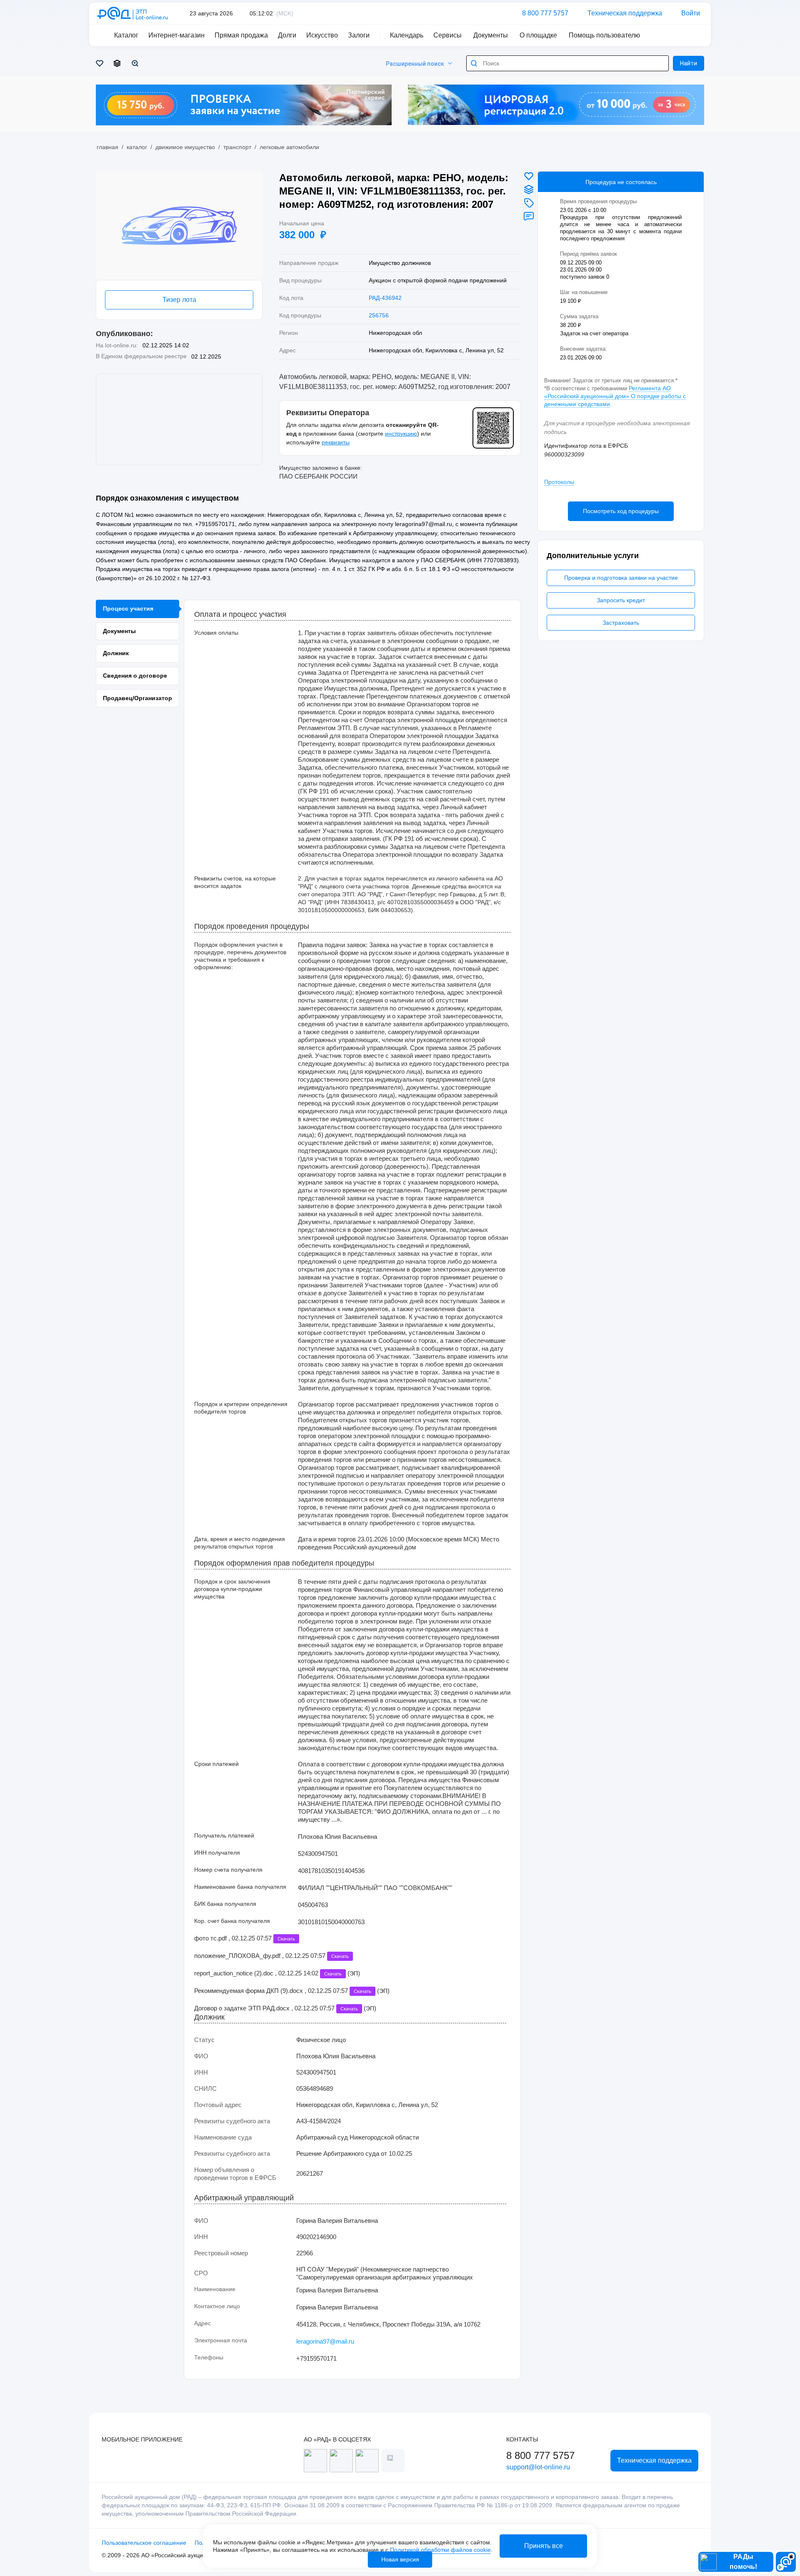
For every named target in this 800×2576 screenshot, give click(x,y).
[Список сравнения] (119, 63)
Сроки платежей (216, 1764)
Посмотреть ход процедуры (621, 511)
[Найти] (474, 63)
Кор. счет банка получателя (232, 1921)
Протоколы (559, 482)
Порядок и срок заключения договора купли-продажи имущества (232, 1589)
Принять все (544, 2546)
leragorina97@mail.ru (325, 2341)
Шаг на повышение (585, 292)
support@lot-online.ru (538, 2467)
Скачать (286, 1939)
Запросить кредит (621, 600)
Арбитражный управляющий (244, 2198)
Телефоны (209, 2357)
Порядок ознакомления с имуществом (167, 498)
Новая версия (400, 2559)
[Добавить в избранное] (529, 176)
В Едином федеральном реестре (141, 356)
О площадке (538, 35)
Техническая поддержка (625, 13)
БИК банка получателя (225, 1904)
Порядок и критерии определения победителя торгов (241, 1408)
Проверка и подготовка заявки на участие (621, 578)
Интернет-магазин (176, 35)
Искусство (322, 35)
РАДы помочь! (743, 2562)
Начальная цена (302, 223)
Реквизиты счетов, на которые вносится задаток (235, 882)
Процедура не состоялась (621, 182)
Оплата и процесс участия (240, 615)
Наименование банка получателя (240, 1887)
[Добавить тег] (529, 203)
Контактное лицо (217, 2306)
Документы (491, 35)
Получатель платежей (224, 1835)
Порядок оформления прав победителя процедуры (284, 1563)
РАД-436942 (385, 298)
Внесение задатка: (584, 349)
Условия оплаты (216, 633)
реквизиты (336, 442)
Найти (689, 63)
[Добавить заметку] (529, 216)
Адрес (202, 2323)
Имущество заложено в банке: (321, 468)
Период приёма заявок (589, 254)
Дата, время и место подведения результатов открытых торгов (240, 1543)
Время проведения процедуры (598, 201)
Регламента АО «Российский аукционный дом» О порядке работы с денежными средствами (615, 396)
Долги (287, 35)
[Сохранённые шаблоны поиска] (136, 63)
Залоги (359, 35)
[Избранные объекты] (101, 63)
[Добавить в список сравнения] (529, 190)
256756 (379, 315)
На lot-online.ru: (117, 345)
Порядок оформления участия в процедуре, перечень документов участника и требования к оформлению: (240, 956)
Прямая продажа (241, 35)
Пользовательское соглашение (144, 2543)
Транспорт (237, 147)
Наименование (215, 2289)
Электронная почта (221, 2340)
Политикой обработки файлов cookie (440, 2550)
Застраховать (621, 623)
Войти (691, 13)
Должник (209, 2017)
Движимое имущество (185, 147)
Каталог (137, 147)
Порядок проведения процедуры (252, 926)
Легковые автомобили (289, 147)
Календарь (407, 35)
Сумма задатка (580, 316)
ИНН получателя (217, 1853)
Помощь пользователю (604, 35)
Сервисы (447, 35)
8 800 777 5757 (545, 13)
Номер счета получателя (228, 1870)
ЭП (354, 1973)
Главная (107, 147)
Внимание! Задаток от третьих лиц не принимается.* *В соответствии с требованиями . (615, 392)
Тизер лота (179, 300)
